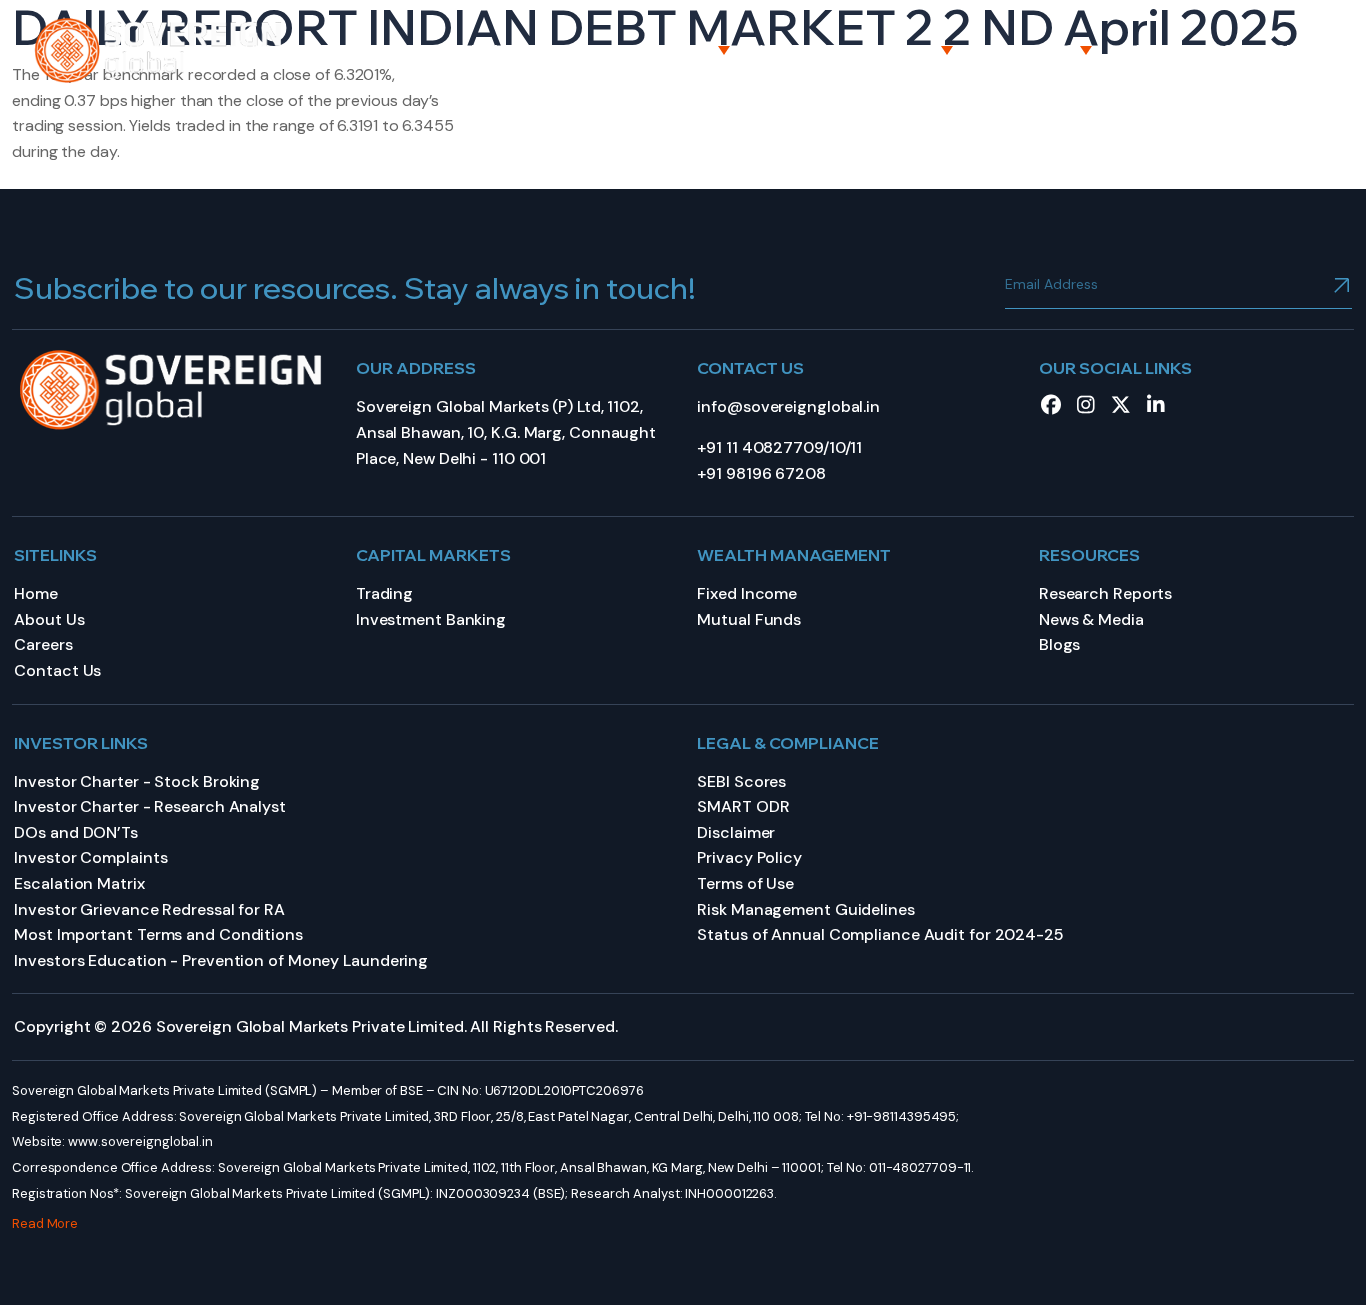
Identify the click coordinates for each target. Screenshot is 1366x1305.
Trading (384, 593)
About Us (500, 50)
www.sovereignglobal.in (140, 1141)
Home (407, 50)
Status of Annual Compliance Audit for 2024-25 (880, 934)
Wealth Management (848, 50)
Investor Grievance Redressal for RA (149, 909)
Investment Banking (431, 619)
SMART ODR (743, 806)
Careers (1157, 50)
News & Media (1091, 619)
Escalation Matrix (79, 883)
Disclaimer (736, 832)
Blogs (1060, 644)
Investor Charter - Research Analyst (150, 806)
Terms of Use (745, 883)
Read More (45, 1223)
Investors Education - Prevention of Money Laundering (221, 960)
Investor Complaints (90, 857)
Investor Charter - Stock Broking (137, 781)
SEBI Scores (741, 781)
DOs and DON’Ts (76, 832)
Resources (1029, 50)
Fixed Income (747, 593)
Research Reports (1105, 593)
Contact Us (1271, 50)
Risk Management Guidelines (805, 909)
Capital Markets (641, 50)
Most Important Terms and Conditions (158, 934)
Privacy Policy (749, 857)
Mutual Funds (749, 619)
